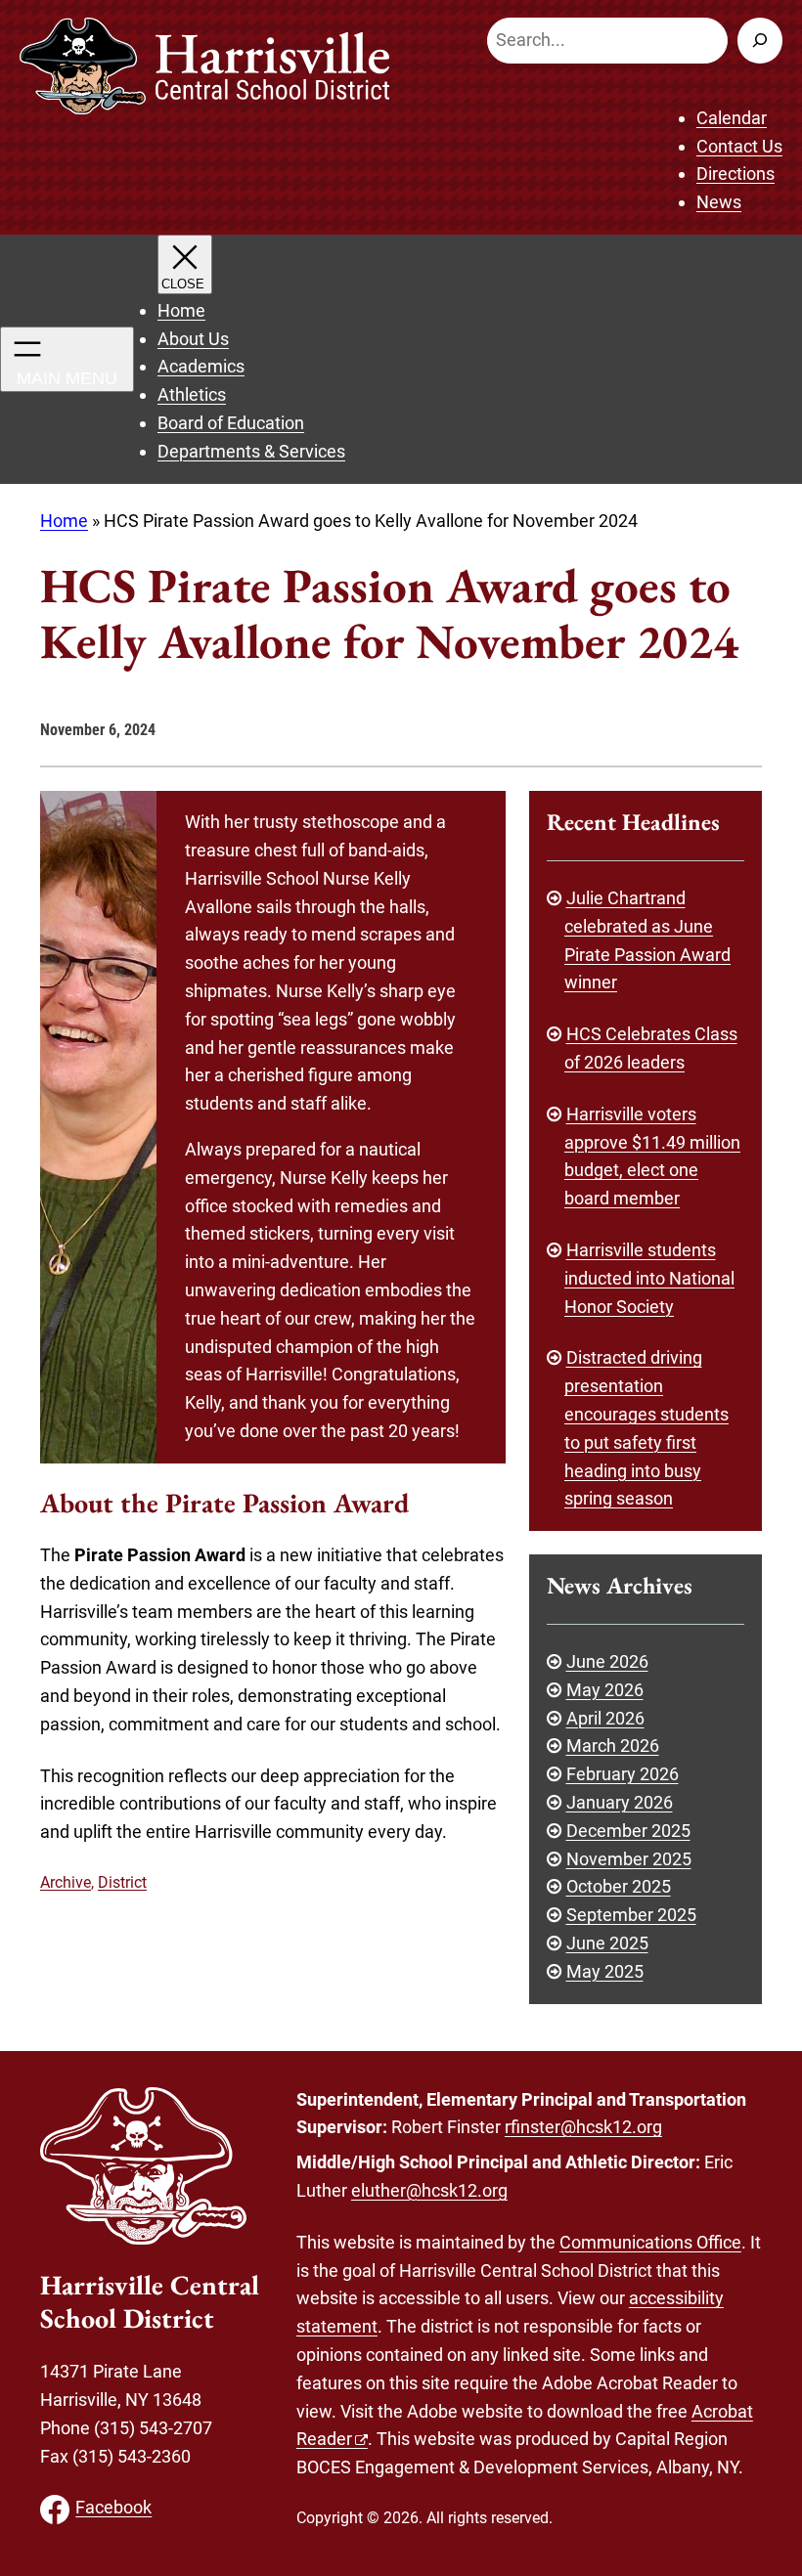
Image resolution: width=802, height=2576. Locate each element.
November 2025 (629, 1859)
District (122, 1882)
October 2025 (619, 1886)
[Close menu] (185, 264)
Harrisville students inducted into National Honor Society (649, 1278)
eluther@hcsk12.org (429, 2190)
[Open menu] (67, 359)
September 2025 (631, 1915)
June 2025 (607, 1943)
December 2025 (628, 1831)
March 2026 (613, 1746)
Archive (66, 1882)
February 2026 (623, 1774)
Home (64, 521)
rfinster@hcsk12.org (583, 2127)
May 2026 (605, 1690)
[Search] (760, 41)
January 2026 (620, 1802)
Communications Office (650, 2242)
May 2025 (605, 1971)
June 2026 (607, 1661)
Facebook (113, 2507)
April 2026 (605, 1718)
